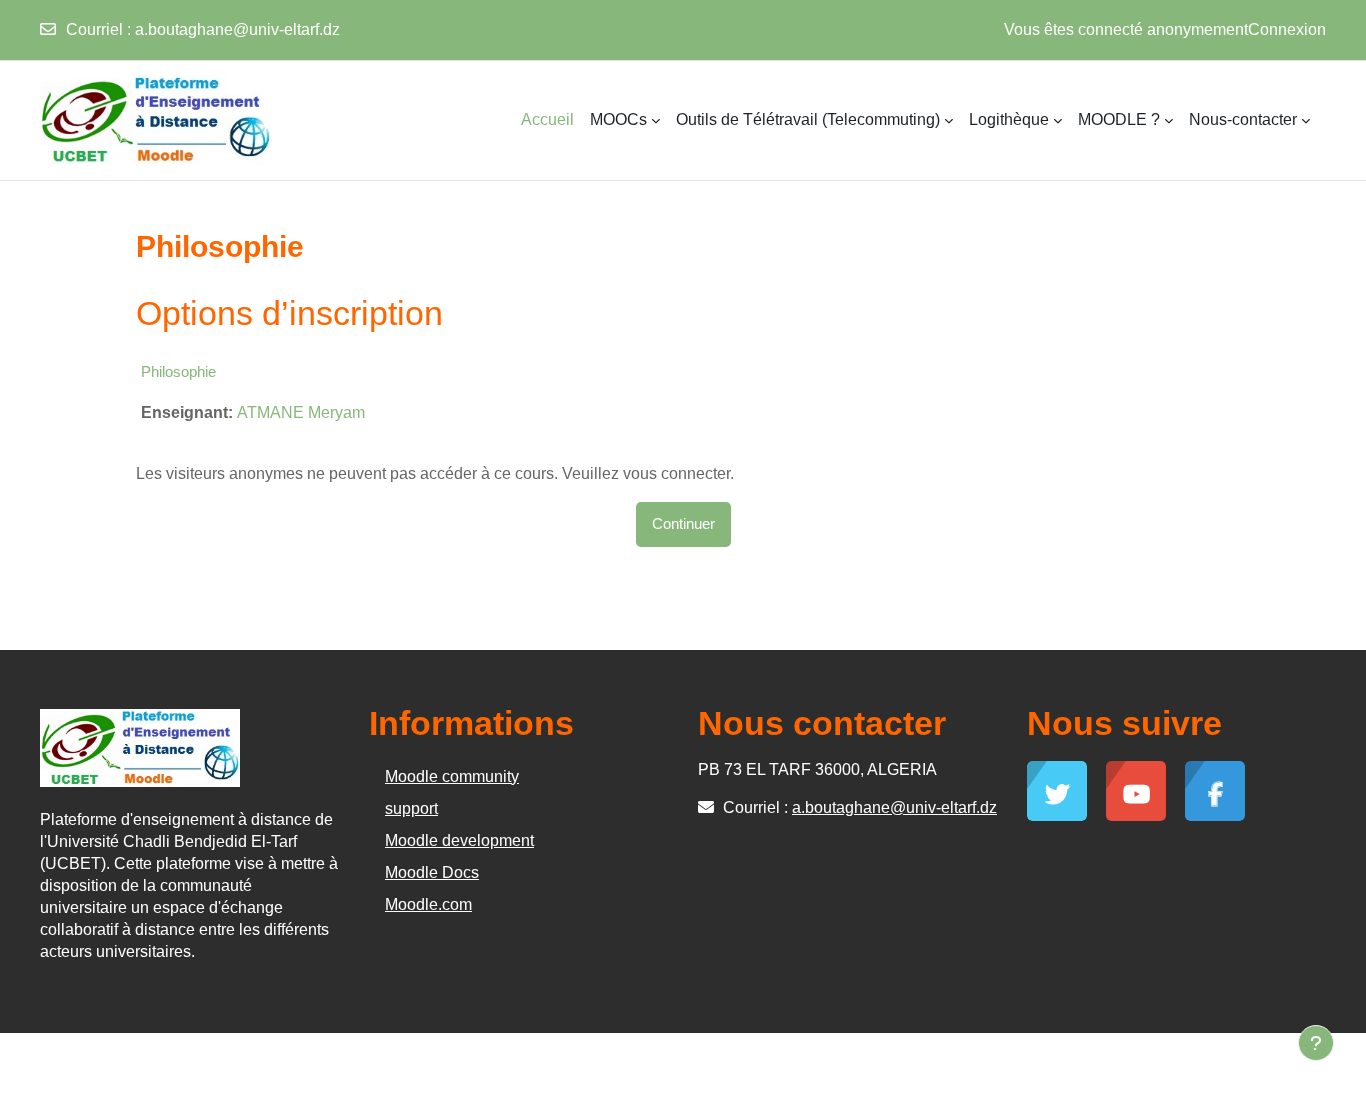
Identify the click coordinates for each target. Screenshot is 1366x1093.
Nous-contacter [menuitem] (1243, 119)
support (411, 808)
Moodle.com (428, 904)
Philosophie (178, 371)
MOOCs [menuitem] (618, 119)
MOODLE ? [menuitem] (1119, 119)
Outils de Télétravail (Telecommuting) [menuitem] (808, 119)
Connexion (1287, 29)
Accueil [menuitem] (547, 119)
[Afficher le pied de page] (1316, 1043)
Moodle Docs (432, 872)
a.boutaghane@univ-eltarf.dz (237, 29)
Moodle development (459, 840)
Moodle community (452, 776)
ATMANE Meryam (301, 412)
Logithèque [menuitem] (1009, 119)
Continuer (683, 523)
